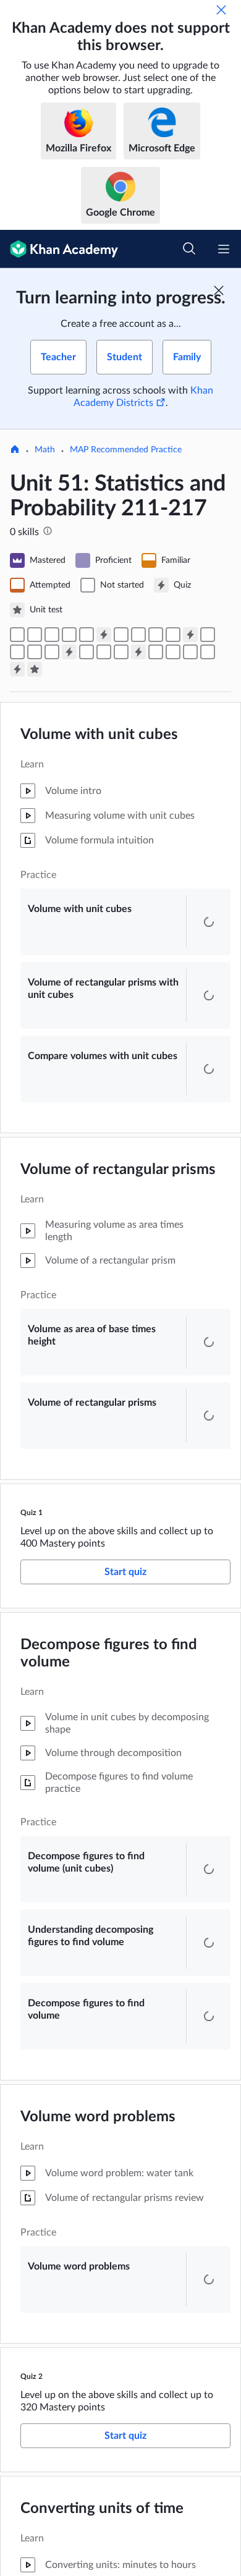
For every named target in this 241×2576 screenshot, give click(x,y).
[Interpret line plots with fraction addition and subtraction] (190, 652)
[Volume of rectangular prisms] (87, 635)
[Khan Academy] (59, 249)
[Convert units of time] (208, 635)
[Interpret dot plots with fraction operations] (208, 652)
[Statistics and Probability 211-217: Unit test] (35, 669)
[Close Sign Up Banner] (219, 290)
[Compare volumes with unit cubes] (52, 635)
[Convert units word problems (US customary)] (104, 652)
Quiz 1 (32, 1537)
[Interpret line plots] (173, 652)
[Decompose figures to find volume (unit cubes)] (121, 635)
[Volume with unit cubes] (17, 635)
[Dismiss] (221, 10)
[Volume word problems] (173, 635)
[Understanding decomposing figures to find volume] (138, 635)
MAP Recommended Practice (126, 450)
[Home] (15, 450)
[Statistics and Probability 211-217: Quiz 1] (104, 635)
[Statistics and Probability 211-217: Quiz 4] (138, 652)
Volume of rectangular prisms (118, 1182)
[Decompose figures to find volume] (156, 635)
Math (45, 450)
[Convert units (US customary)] (87, 652)
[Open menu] (224, 249)
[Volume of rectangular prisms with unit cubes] (35, 635)
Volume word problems (98, 2179)
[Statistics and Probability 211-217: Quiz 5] (17, 669)
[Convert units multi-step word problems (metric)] (52, 652)
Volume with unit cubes (99, 735)
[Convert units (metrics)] (17, 652)
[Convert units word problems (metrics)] (35, 652)
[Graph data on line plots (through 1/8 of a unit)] (156, 652)
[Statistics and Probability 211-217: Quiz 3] (69, 652)
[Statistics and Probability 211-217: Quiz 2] (190, 635)
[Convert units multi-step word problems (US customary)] (121, 652)
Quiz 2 (32, 2438)
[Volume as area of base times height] (69, 635)
